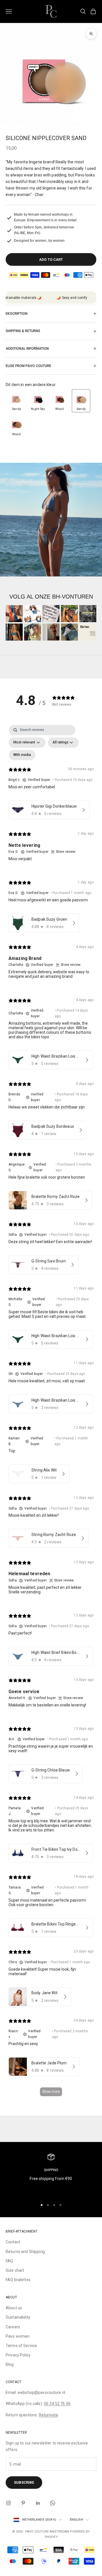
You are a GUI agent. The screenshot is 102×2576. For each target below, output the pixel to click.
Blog (10, 2364)
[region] (51, 2174)
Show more (51, 2092)
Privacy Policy (18, 2355)
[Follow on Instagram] (8, 2503)
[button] (16, 401)
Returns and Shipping (25, 2252)
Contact (13, 2242)
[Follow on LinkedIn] (38, 2503)
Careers (13, 2327)
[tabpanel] (51, 1413)
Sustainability (18, 2317)
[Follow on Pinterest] (23, 2503)
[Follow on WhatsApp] (53, 2503)
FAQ (9, 2261)
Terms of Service (21, 2346)
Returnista (48, 2415)
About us (14, 2308)
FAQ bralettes (18, 2280)
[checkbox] (22, 755)
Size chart (15, 2270)
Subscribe (24, 2482)
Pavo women (18, 2336)
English (76, 2520)
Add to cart (51, 260)
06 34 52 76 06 (57, 2404)
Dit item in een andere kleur (31, 385)
